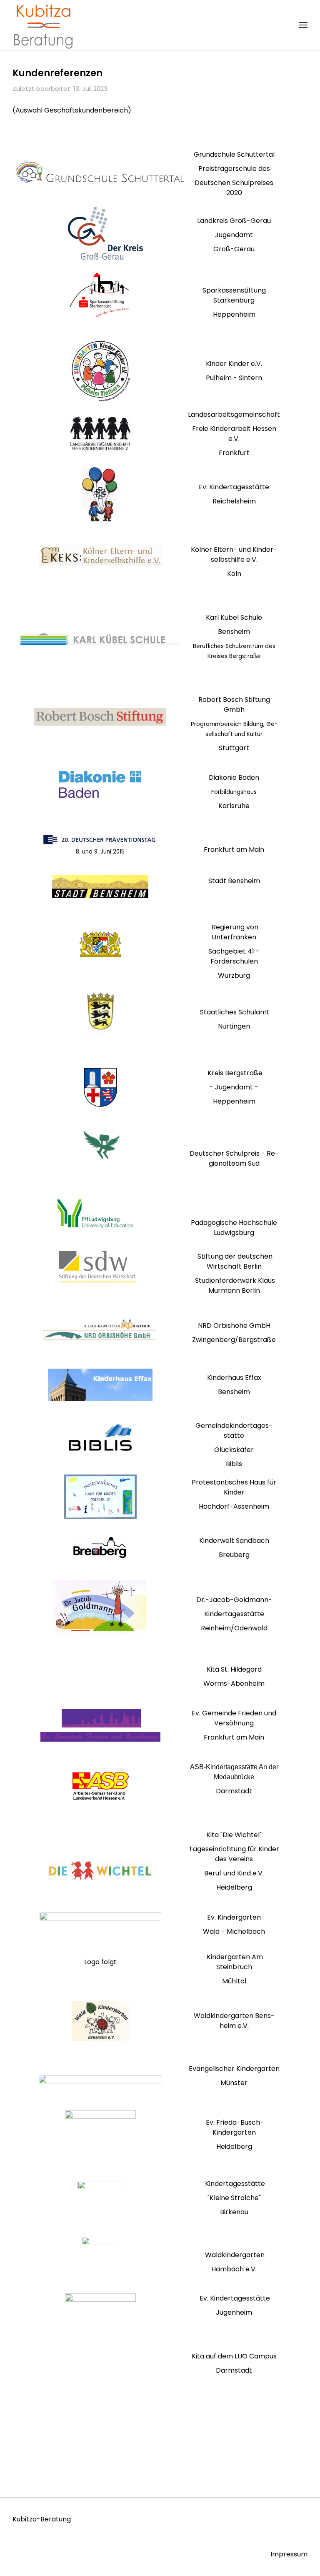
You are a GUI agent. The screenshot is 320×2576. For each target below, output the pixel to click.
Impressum (289, 2554)
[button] (303, 25)
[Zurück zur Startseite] (44, 25)
